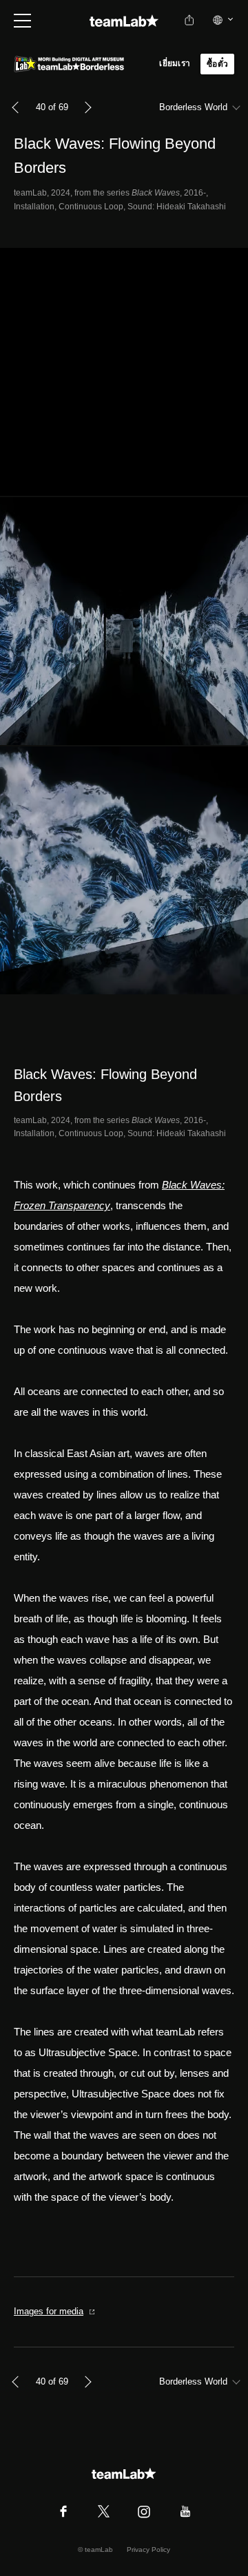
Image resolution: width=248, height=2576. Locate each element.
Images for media (49, 2311)
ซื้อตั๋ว (217, 64)
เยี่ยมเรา (175, 63)
